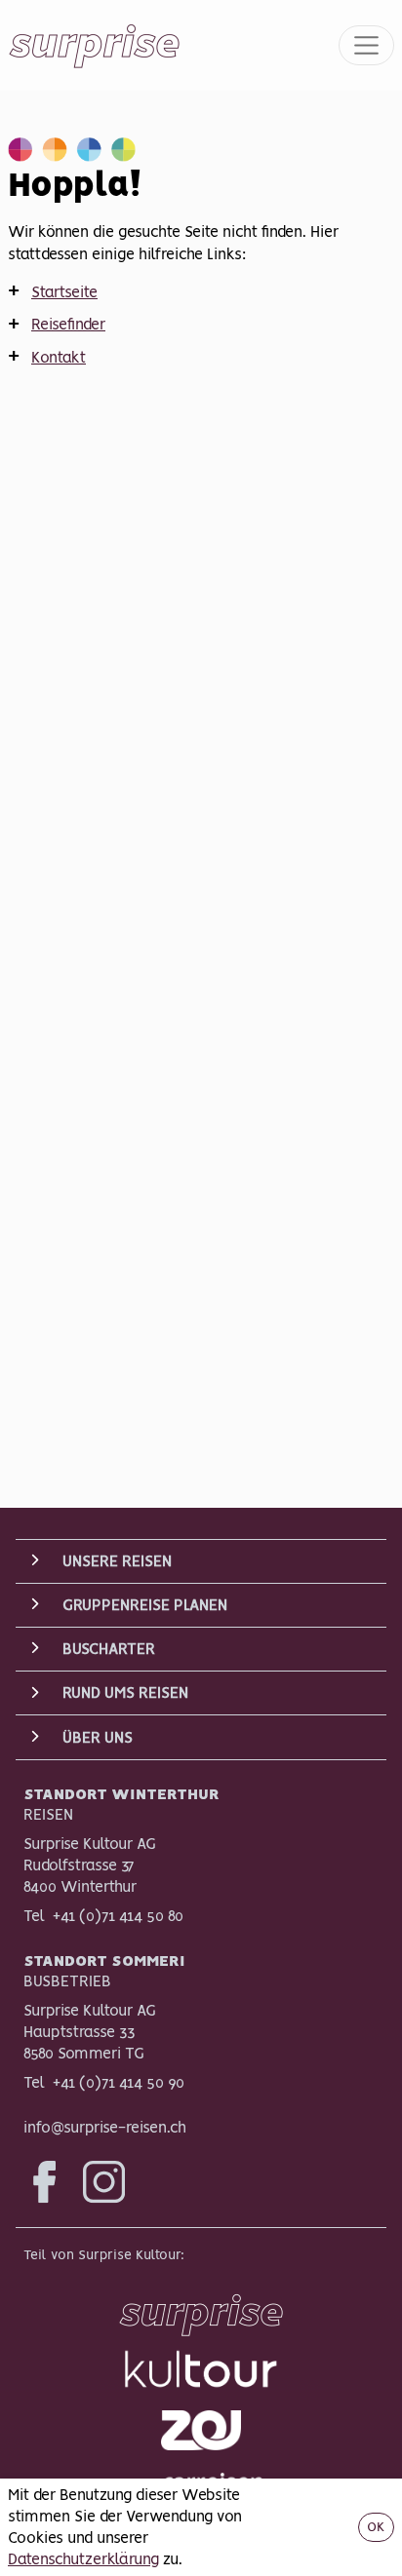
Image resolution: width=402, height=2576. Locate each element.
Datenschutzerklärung (83, 2558)
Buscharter (109, 1648)
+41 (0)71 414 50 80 (118, 1915)
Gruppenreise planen (145, 1604)
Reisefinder (68, 324)
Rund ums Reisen (125, 1692)
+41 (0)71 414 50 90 (119, 2082)
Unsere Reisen (117, 1560)
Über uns (98, 1737)
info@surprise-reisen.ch (105, 2127)
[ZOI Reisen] (201, 2430)
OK (376, 2526)
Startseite (64, 291)
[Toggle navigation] (367, 46)
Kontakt (59, 357)
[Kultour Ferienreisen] (201, 2369)
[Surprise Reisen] (201, 2309)
